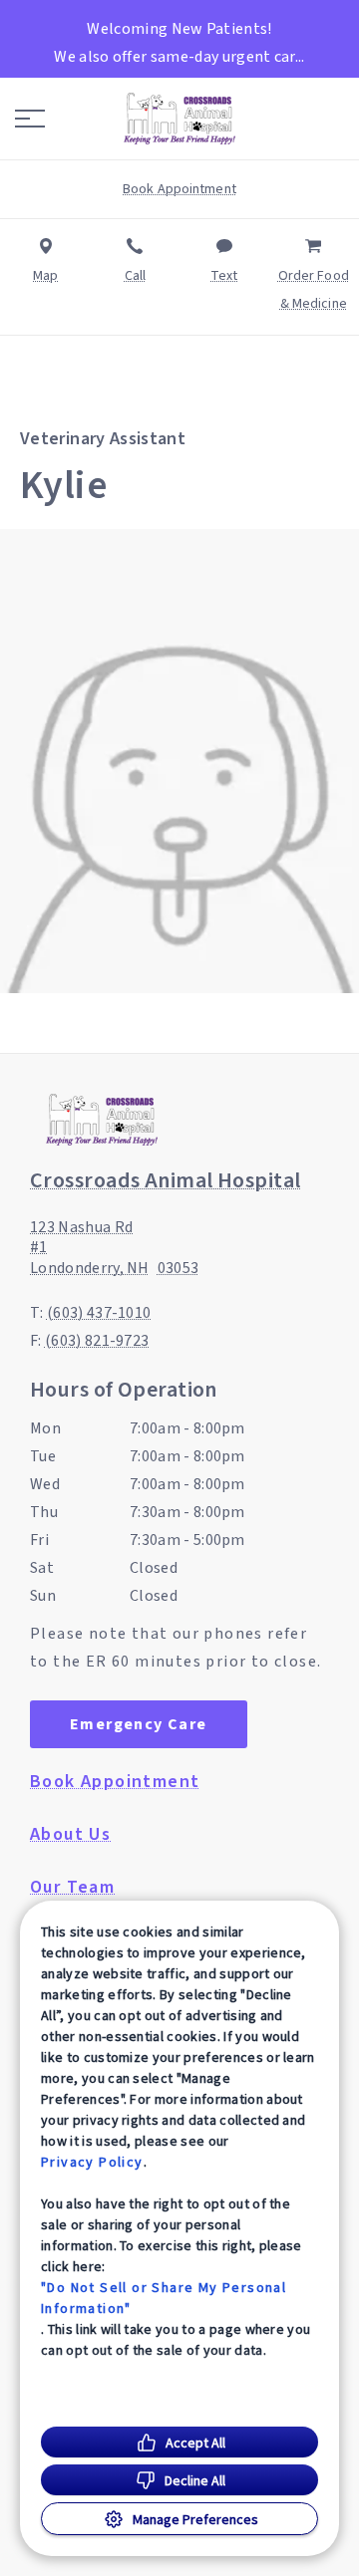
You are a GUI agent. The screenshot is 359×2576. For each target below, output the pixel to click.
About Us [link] (70, 1835)
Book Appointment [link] (115, 1782)
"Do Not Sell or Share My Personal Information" (164, 2298)
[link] (179, 119)
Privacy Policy (92, 2162)
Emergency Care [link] (139, 1724)
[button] (30, 119)
